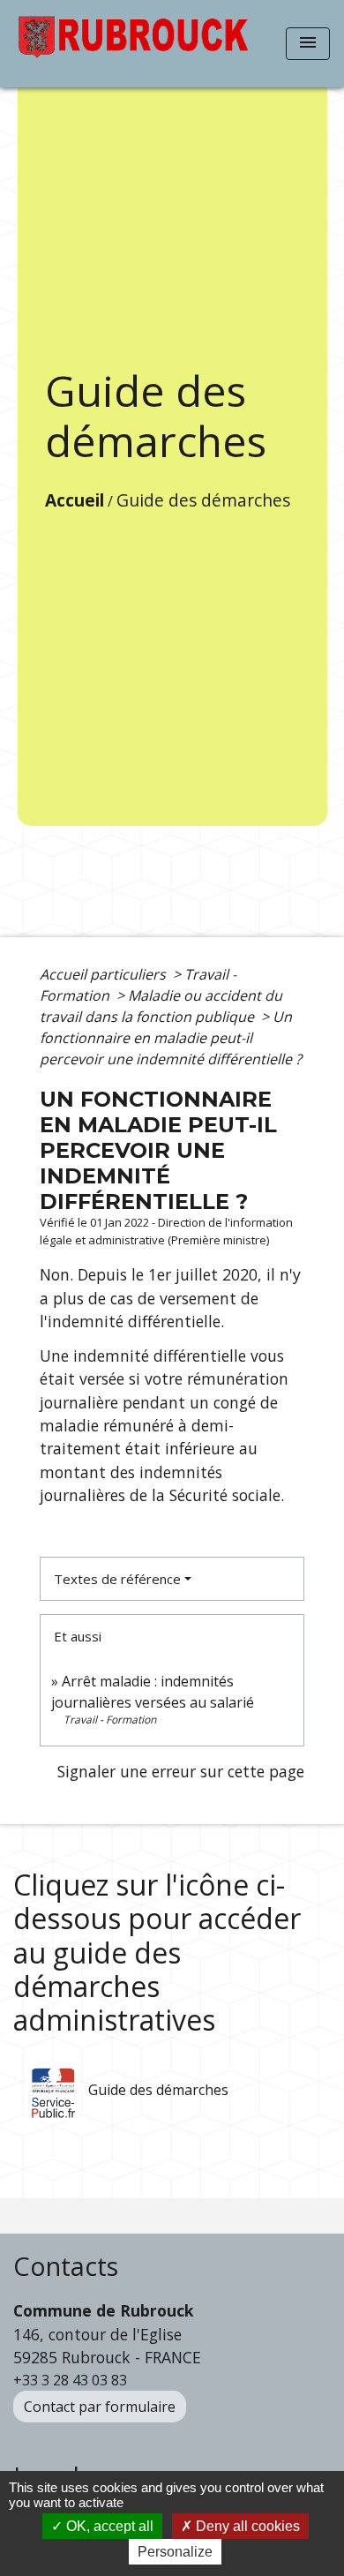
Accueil (75, 500)
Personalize (175, 2552)
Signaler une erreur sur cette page (181, 1771)
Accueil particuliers (105, 974)
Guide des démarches (203, 500)
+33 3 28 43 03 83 (70, 2380)
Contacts (66, 2267)
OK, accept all (108, 2526)
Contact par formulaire (100, 2407)
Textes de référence (117, 1579)
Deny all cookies (246, 2526)
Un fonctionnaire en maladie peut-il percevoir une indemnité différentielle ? (171, 1038)
